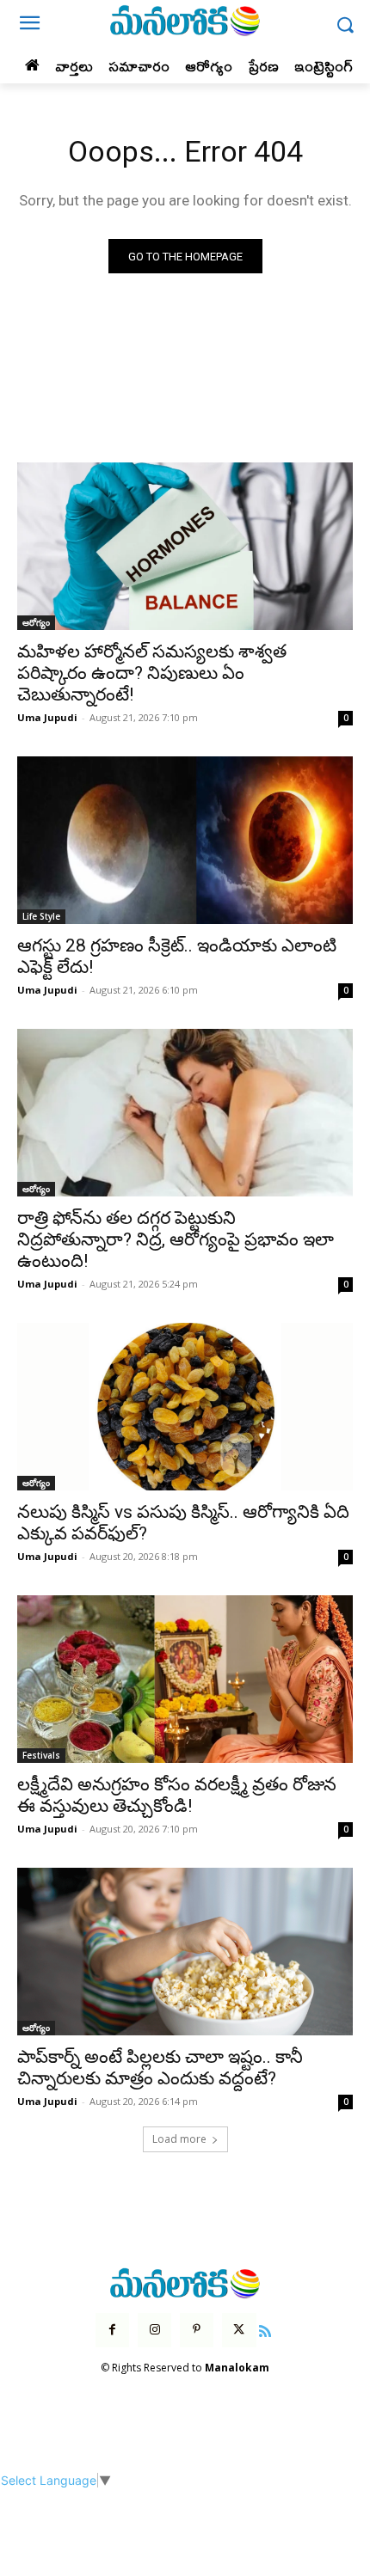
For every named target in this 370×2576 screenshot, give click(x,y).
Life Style (41, 916)
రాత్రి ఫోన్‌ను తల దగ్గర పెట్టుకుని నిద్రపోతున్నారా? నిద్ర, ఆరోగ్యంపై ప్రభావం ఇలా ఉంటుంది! (176, 1239)
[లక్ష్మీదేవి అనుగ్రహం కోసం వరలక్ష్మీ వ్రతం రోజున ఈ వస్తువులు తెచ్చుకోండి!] (185, 1679)
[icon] (266, 2329)
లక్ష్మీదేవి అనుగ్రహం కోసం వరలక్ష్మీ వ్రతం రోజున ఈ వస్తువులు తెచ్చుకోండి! (177, 1795)
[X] (239, 2330)
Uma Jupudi (47, 717)
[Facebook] (112, 2330)
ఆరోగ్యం (36, 622)
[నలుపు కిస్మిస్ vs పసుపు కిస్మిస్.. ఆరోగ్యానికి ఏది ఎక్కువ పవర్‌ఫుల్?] (185, 1407)
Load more (179, 2139)
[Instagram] (154, 2330)
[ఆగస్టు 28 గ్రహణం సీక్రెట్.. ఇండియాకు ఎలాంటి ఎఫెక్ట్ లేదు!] (185, 840)
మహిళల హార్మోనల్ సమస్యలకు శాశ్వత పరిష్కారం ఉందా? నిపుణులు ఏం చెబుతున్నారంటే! (152, 673)
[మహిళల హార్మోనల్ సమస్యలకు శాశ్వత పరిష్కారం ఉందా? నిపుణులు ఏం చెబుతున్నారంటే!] (185, 546)
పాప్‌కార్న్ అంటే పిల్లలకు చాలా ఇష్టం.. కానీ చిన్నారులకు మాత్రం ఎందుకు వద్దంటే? (160, 2068)
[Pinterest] (197, 2330)
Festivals (41, 1755)
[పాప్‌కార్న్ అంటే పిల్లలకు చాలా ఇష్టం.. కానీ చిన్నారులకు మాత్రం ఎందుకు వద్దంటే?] (185, 1952)
